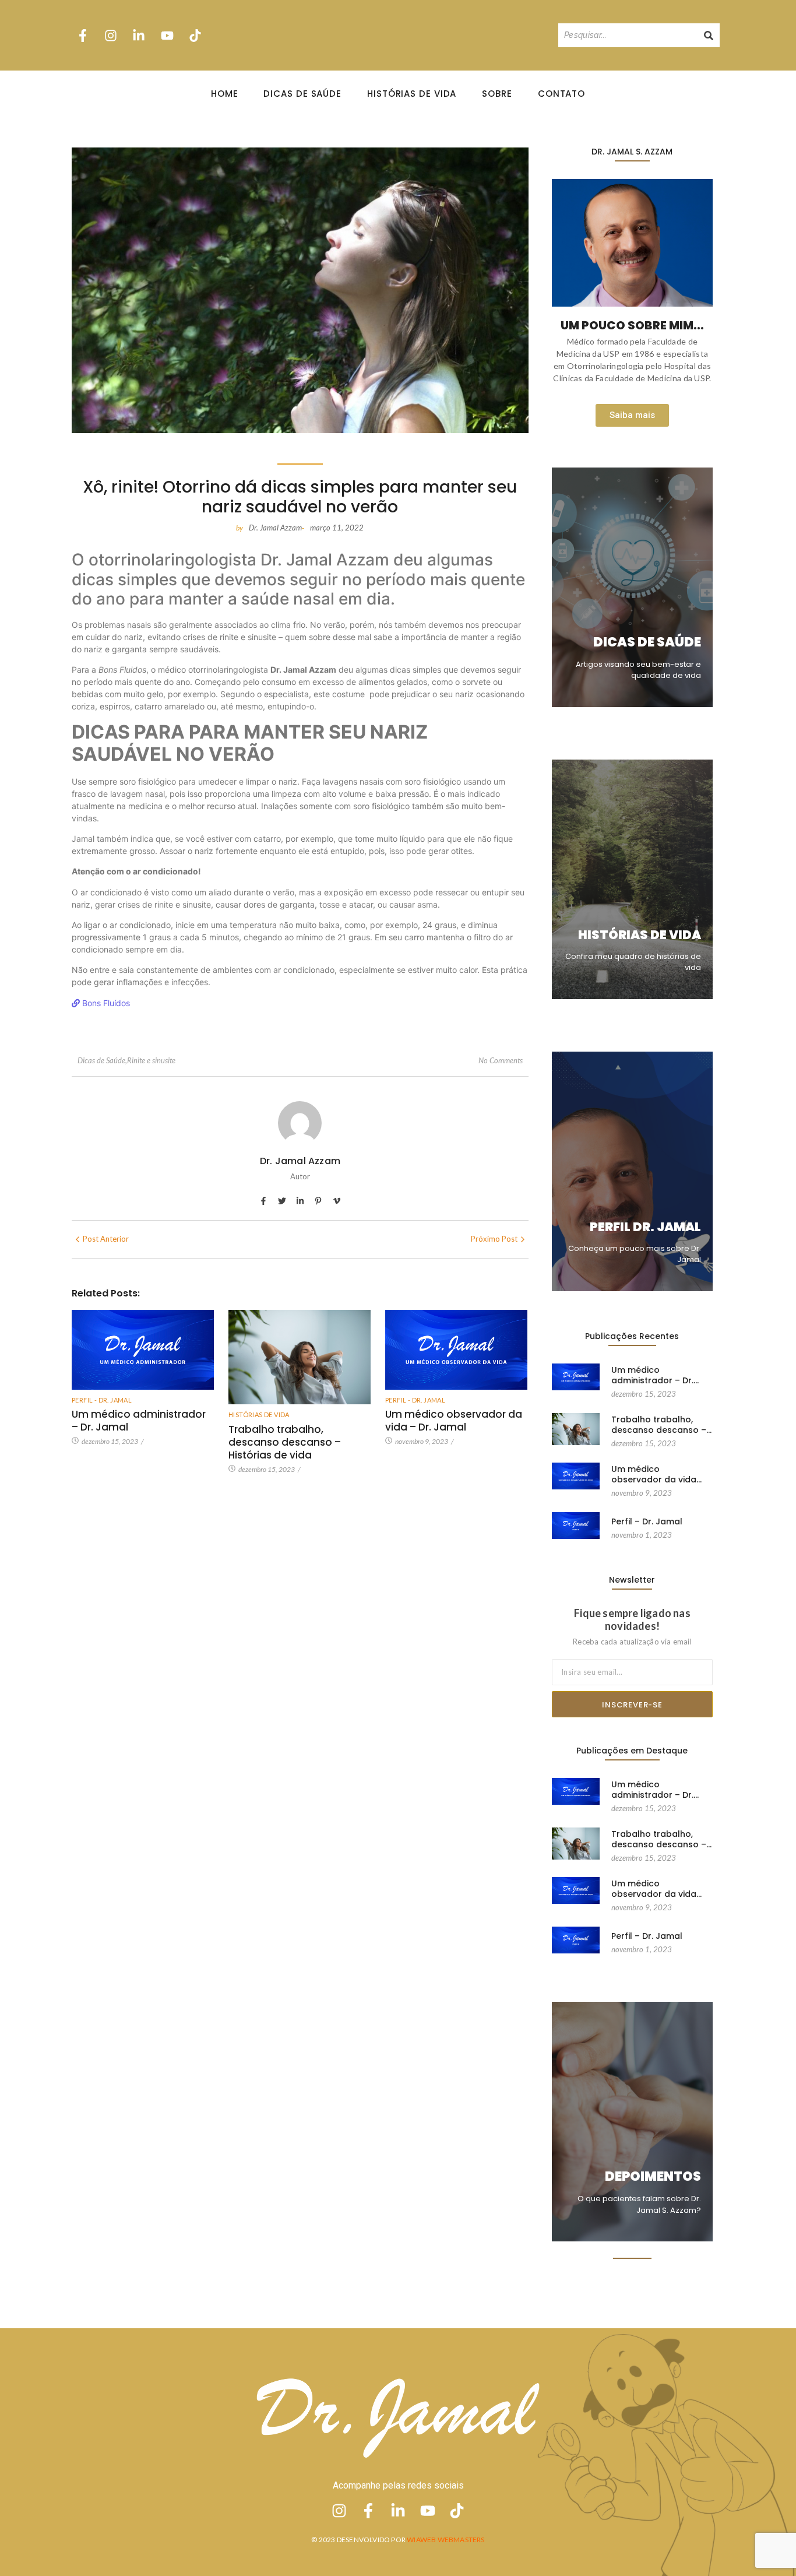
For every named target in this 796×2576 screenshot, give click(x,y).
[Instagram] (111, 35)
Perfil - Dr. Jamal (102, 1400)
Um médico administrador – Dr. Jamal (139, 1421)
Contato (561, 94)
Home (225, 94)
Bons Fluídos (105, 1003)
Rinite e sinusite (151, 1060)
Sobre (497, 94)
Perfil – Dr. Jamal (647, 1521)
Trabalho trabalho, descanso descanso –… (661, 1425)
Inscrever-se (632, 1705)
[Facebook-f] (83, 35)
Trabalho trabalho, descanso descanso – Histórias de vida (285, 1442)
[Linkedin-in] (139, 35)
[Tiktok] (195, 35)
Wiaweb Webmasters (445, 2540)
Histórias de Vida (412, 94)
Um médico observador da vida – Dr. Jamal (454, 1421)
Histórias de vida (259, 1414)
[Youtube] (167, 35)
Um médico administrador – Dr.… (655, 1375)
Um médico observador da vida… (656, 1474)
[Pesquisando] (709, 35)
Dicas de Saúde (302, 94)
